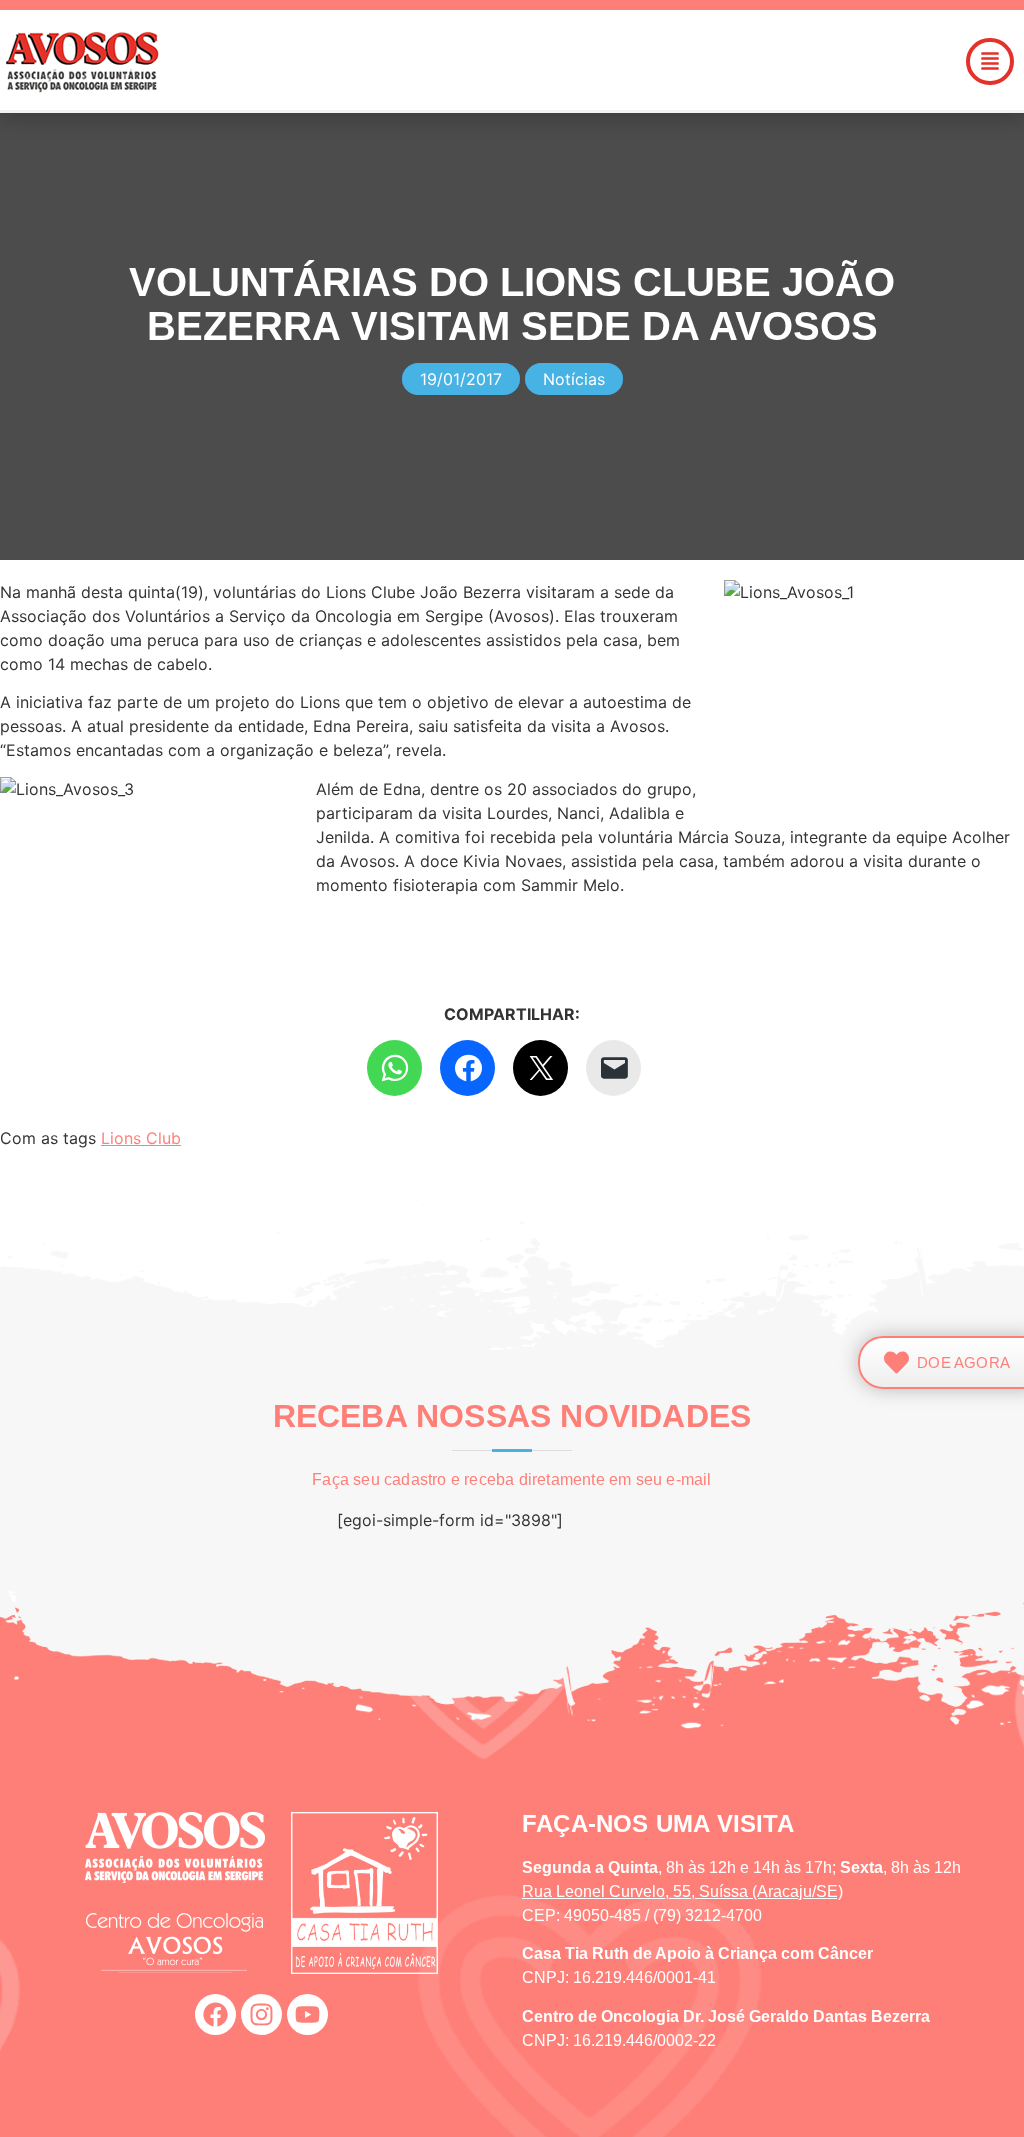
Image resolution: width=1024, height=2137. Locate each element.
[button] (614, 61)
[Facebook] (215, 2014)
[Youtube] (307, 2014)
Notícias (574, 379)
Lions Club (141, 1138)
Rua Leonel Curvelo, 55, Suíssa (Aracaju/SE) (682, 1891)
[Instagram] (261, 2014)
